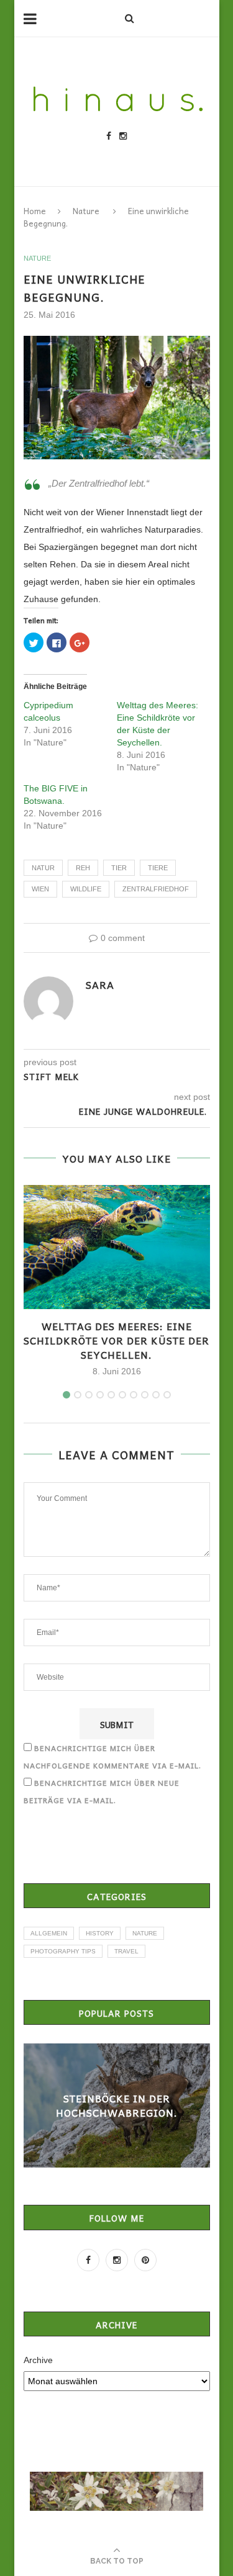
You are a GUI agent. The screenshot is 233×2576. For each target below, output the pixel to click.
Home (35, 211)
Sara (100, 984)
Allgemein (49, 1933)
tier (119, 868)
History (100, 1933)
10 (167, 1395)
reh (83, 868)
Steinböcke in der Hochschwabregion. (117, 2105)
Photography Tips (63, 1951)
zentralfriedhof (156, 889)
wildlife (86, 889)
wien (40, 889)
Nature (86, 211)
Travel (126, 1951)
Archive (38, 2360)
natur (43, 868)
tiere (158, 868)
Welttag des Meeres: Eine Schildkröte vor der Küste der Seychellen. (116, 1340)
